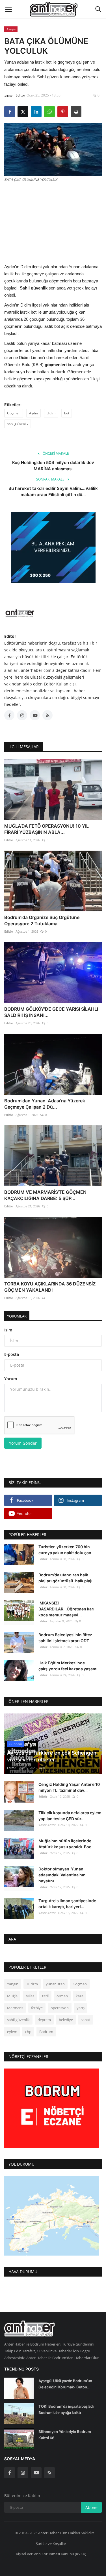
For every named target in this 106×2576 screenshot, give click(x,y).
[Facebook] (10, 2473)
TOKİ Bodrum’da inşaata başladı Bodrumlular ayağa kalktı (66, 2409)
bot (67, 413)
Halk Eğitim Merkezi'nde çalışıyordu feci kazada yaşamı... (70, 1666)
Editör (20, 95)
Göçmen (14, 413)
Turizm (32, 1984)
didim (51, 413)
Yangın (13, 1984)
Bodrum (46, 2032)
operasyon (60, 2008)
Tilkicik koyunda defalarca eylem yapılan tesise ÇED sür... (70, 1816)
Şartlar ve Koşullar (51, 2544)
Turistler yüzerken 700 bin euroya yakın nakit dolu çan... (67, 1550)
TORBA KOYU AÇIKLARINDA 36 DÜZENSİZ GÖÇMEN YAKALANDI (50, 1287)
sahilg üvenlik (18, 424)
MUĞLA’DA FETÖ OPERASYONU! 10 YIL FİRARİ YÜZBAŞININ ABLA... (46, 829)
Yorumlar (17, 1316)
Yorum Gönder (23, 1443)
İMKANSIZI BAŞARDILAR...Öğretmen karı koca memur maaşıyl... (66, 1609)
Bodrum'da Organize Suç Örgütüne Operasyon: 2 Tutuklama (42, 920)
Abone (91, 2507)
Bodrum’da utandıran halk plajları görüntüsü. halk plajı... (67, 1578)
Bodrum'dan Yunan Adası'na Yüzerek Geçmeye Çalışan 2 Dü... (45, 1104)
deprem (44, 2020)
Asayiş (11, 29)
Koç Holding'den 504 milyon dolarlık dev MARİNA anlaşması (53, 466)
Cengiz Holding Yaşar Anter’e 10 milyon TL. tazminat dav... (69, 1787)
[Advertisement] (53, 222)
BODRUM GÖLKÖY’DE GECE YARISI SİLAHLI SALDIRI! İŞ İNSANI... (51, 1012)
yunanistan (55, 1984)
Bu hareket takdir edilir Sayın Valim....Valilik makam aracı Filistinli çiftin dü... (53, 491)
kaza (80, 1996)
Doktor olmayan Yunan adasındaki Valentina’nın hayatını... (62, 1875)
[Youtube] (36, 2473)
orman (62, 1996)
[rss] (49, 2473)
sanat (86, 2020)
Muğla (12, 1996)
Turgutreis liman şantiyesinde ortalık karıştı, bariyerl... (67, 1904)
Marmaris (15, 2008)
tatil (45, 1996)
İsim (8, 1330)
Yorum (11, 1379)
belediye (66, 2020)
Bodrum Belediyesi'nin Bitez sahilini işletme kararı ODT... (65, 1638)
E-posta (12, 1354)
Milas (30, 1996)
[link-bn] (53, 547)
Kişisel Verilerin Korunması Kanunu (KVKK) (51, 2554)
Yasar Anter (47, 1825)
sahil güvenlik (18, 2020)
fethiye (37, 2008)
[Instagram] (23, 2473)
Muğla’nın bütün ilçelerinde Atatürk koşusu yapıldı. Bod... (67, 1844)
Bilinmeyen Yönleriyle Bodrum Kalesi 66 (65, 2435)
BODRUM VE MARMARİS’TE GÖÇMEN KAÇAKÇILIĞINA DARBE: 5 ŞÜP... (45, 1195)
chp (28, 2032)
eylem (12, 2032)
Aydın (33, 413)
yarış (81, 2008)
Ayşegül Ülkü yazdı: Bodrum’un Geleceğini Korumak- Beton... (65, 2384)
